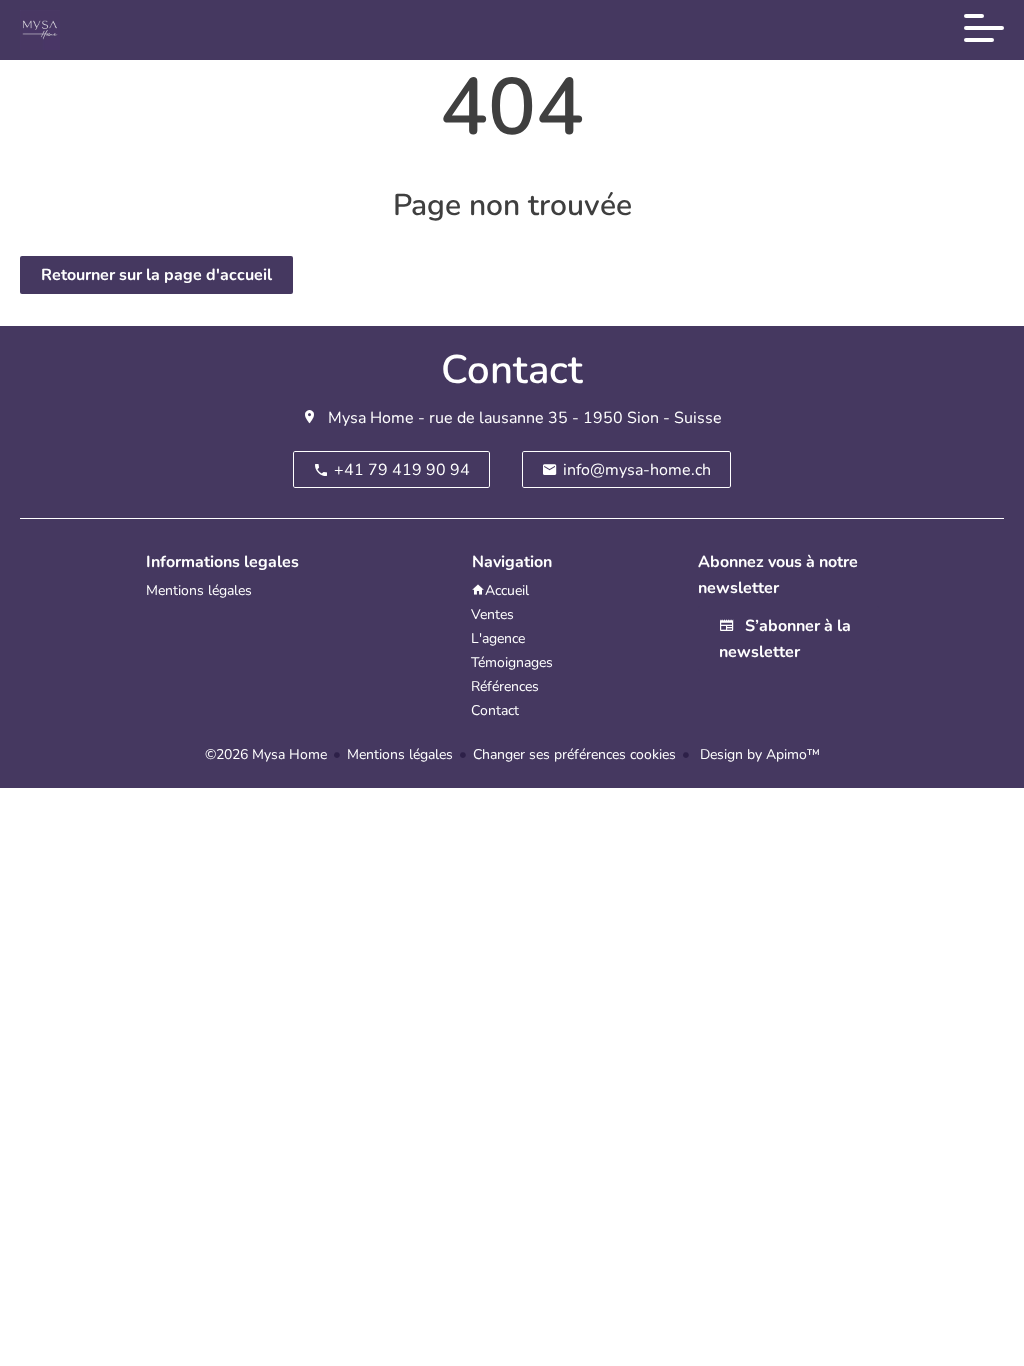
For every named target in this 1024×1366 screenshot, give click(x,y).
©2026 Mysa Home (266, 754)
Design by (758, 754)
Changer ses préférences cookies (574, 754)
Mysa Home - (376, 418)
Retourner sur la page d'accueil (156, 275)
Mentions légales (400, 754)
